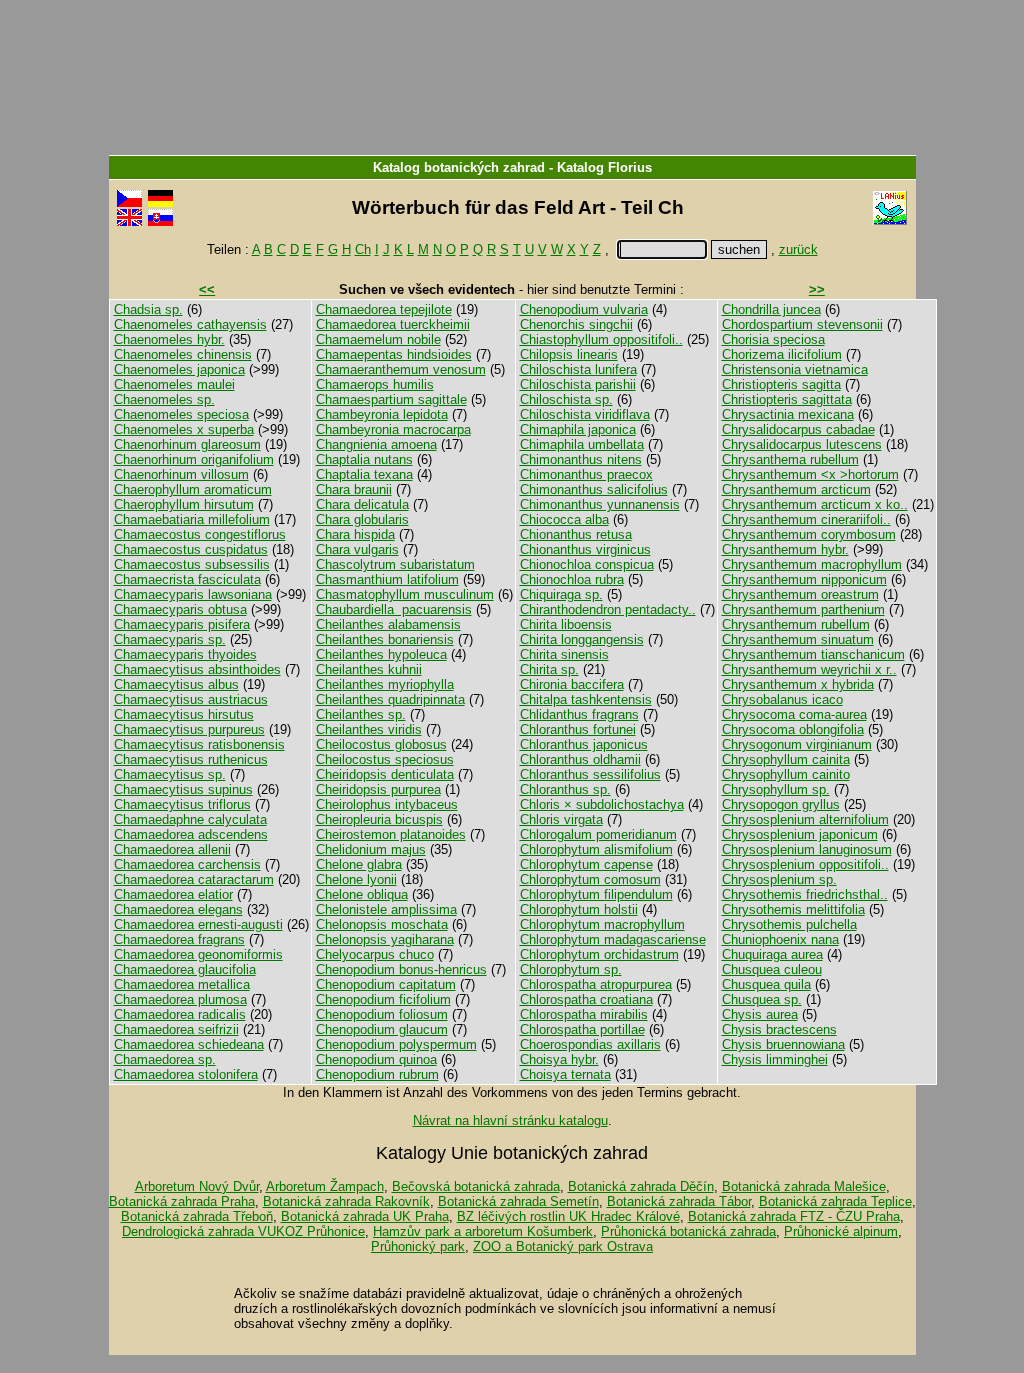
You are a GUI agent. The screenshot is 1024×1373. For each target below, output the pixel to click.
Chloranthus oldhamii (580, 759)
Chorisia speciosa (773, 339)
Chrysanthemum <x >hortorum (810, 474)
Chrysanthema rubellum (790, 459)
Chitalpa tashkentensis (586, 699)
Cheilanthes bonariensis (385, 639)
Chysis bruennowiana (783, 1044)
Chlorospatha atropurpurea (596, 984)
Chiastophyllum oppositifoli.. (601, 339)
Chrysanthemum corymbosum (809, 534)
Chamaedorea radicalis (180, 1014)
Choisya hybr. (559, 1059)
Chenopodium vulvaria (584, 309)
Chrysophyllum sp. (776, 789)
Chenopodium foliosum (382, 1014)
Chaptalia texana (364, 474)
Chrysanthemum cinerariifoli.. (806, 519)
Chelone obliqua (362, 894)
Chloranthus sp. (565, 789)
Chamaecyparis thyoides (185, 654)
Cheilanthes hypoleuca (381, 654)
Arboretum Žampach (325, 1186)
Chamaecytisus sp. (170, 774)
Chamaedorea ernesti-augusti (198, 924)
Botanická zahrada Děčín (641, 1186)
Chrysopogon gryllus (781, 804)
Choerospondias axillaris (590, 1044)
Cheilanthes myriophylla (385, 684)
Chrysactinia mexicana (788, 414)
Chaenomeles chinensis (183, 354)
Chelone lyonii (356, 879)
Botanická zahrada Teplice (835, 1201)
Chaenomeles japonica (179, 369)
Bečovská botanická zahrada (476, 1186)
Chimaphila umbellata (582, 444)
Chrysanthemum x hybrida (798, 684)
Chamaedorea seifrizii (176, 1029)
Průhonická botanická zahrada (688, 1231)
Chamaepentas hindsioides (394, 354)
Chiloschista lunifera (578, 369)
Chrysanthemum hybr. (785, 549)
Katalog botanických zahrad (459, 167)
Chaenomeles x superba (184, 429)
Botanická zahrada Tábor (679, 1201)
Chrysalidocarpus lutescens (802, 444)
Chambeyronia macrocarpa (393, 429)
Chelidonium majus (371, 849)
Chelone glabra (359, 864)
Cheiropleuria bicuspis (379, 819)
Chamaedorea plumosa (180, 999)
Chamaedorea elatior (173, 894)
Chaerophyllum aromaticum (193, 489)
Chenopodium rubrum (377, 1074)
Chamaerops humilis (375, 384)
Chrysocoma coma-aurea (794, 714)
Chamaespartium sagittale (391, 399)
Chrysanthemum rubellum (796, 624)
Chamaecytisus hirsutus (184, 714)
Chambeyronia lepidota (382, 414)
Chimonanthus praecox (586, 474)
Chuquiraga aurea (772, 954)
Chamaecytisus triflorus (182, 804)
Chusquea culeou (772, 969)
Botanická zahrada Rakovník (346, 1201)
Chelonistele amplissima (386, 909)
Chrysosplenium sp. (779, 879)
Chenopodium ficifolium (383, 999)
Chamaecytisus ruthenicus (191, 759)
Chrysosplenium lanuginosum (807, 849)
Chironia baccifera (572, 684)
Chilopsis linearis (569, 354)
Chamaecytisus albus (176, 684)
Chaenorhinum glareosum (187, 444)
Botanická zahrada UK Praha (365, 1216)
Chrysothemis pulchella (789, 924)
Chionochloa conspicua (587, 564)
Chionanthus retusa (576, 534)
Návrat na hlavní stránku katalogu (510, 1120)
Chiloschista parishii (578, 384)
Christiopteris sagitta (781, 384)
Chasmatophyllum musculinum (405, 594)
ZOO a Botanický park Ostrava (563, 1246)
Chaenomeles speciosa (181, 414)
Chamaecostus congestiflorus (200, 534)
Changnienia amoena (376, 444)
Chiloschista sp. (566, 399)
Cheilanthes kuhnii (369, 669)
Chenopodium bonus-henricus (401, 969)
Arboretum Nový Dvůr (197, 1186)
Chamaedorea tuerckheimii (393, 324)
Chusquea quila (766, 984)
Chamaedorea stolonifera (186, 1074)
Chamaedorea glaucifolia (185, 969)
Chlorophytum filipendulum (596, 894)
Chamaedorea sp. (165, 1059)
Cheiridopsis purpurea (378, 789)
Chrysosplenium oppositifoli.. (805, 864)
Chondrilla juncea (771, 309)
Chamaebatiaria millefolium (192, 519)
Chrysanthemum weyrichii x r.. (809, 669)
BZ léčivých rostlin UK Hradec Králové (568, 1216)
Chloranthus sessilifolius (590, 774)
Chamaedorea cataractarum (194, 879)
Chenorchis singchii (576, 324)
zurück (798, 249)
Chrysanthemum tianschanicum (813, 654)
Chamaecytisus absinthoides (197, 669)
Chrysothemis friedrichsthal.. (805, 894)
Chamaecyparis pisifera (182, 624)
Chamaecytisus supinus (183, 789)
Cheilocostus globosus (381, 744)
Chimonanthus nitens (581, 459)
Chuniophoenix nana (780, 939)
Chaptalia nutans (364, 459)
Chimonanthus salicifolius (594, 489)
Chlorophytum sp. (571, 969)
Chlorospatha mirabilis (584, 1014)
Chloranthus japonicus (584, 744)
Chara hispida (355, 534)
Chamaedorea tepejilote (384, 309)
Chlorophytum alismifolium (596, 849)
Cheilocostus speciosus (385, 759)
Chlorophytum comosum (590, 879)
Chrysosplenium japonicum (800, 834)
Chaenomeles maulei (174, 384)
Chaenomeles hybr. (169, 339)
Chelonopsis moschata (382, 924)
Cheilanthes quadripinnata (390, 699)
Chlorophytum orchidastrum (599, 954)
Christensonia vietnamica (795, 369)
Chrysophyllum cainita (786, 759)
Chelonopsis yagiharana (385, 939)
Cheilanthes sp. (361, 714)
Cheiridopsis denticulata (385, 774)
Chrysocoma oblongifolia (793, 729)
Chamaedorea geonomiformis (198, 954)
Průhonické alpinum (841, 1231)
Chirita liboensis (566, 624)
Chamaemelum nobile (378, 339)
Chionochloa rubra (572, 579)
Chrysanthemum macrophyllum (812, 564)
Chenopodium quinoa (376, 1059)
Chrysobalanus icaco (782, 699)
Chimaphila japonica (578, 429)
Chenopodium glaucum (382, 1029)
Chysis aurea (760, 1014)
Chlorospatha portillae (582, 1029)
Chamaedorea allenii (172, 849)
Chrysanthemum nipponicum (804, 579)
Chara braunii (354, 489)
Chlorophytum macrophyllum (602, 924)
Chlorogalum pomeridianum (598, 834)
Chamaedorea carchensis (187, 864)
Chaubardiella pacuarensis (394, 609)
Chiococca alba (564, 519)
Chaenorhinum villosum (181, 474)
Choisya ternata (565, 1074)
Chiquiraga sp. (561, 594)
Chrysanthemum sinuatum (798, 639)
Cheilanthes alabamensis (388, 624)
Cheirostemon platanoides (391, 834)
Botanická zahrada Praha (182, 1201)
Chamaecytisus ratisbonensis (199, 744)
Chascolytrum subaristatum (395, 564)
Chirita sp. (549, 669)
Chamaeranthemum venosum (401, 369)
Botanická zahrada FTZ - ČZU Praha (794, 1216)
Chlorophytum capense (586, 864)
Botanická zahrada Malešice (804, 1186)
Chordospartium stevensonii (802, 324)
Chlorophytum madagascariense (613, 939)
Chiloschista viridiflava (585, 414)
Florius (630, 167)
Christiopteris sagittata (787, 399)
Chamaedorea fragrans (179, 939)
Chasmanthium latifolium (387, 579)
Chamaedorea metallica (182, 984)
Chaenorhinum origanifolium (194, 459)
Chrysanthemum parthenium (803, 609)
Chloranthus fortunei (578, 729)
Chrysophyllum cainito (786, 774)
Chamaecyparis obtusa (180, 609)
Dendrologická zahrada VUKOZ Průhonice (243, 1231)
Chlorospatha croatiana (586, 999)
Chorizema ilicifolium (782, 354)
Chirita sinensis (564, 654)
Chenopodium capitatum (386, 984)
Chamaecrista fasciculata (187, 579)
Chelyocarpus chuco (375, 954)
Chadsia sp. (148, 309)
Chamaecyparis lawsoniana (193, 594)
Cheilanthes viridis (369, 729)
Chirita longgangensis (582, 639)
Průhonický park (418, 1246)
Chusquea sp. (762, 999)
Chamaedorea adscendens (191, 834)
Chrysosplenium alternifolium (805, 819)
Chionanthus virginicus (585, 549)
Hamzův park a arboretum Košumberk (483, 1231)
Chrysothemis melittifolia (793, 909)
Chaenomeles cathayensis (190, 324)
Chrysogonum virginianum (797, 744)
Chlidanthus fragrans (579, 714)
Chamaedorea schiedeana (189, 1044)
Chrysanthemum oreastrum (800, 594)
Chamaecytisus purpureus (189, 729)
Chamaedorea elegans (178, 909)
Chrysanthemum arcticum (796, 489)
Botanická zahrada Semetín (518, 1201)
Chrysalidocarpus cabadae (798, 429)
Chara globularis (362, 519)
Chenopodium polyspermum (396, 1044)
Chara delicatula (362, 504)
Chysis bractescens (779, 1029)
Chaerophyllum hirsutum (184, 504)
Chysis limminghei (775, 1059)
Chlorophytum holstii (579, 909)
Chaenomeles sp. (164, 399)
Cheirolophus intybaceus (387, 804)
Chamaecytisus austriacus (191, 699)
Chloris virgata (561, 819)
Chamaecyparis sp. (170, 639)
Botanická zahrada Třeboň (197, 1216)
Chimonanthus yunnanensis (600, 504)
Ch (363, 249)
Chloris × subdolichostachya (602, 804)
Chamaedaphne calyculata (190, 819)
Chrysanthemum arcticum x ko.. (815, 504)
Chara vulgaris (357, 549)
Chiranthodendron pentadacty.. (608, 609)
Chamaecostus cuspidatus (191, 549)
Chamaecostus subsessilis (192, 564)
